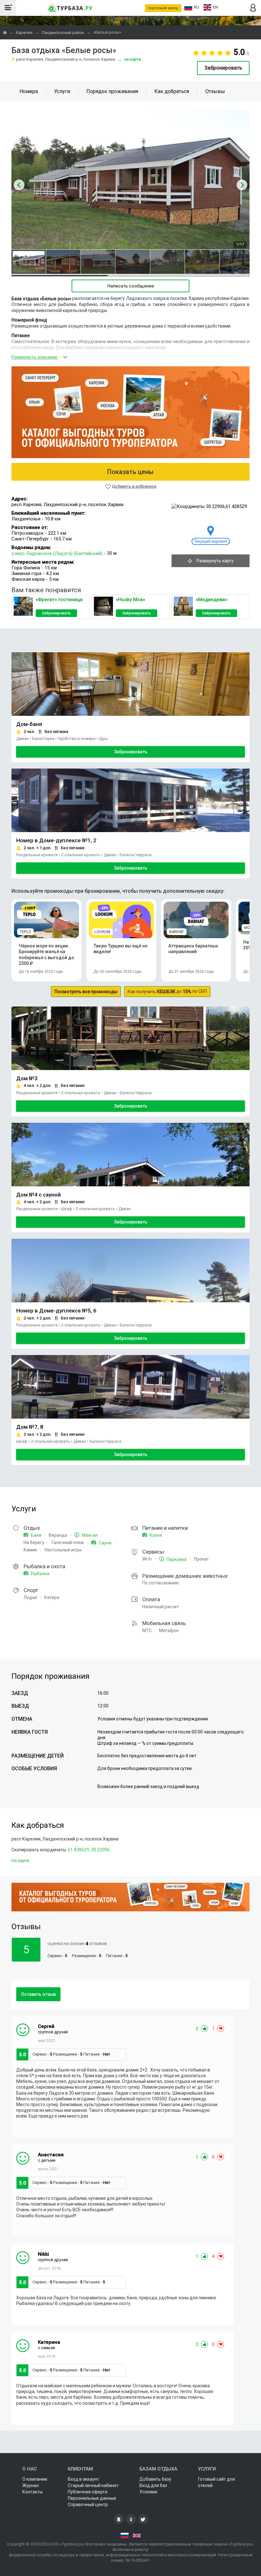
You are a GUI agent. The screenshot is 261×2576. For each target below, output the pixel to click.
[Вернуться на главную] (70, 8)
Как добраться (172, 91)
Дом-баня (29, 724)
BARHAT (177, 932)
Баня (36, 1535)
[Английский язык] (137, 2535)
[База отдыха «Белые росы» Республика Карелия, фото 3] (98, 262)
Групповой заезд (163, 8)
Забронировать (223, 68)
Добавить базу (155, 2479)
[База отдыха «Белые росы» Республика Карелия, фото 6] (202, 262)
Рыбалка (40, 1574)
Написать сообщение (131, 286)
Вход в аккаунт (84, 2479)
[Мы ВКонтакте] (119, 2519)
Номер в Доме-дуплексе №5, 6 (56, 1311)
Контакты (32, 2492)
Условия (148, 2492)
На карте (129, 59)
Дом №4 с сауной (39, 1195)
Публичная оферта (88, 2492)
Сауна (105, 1543)
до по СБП (167, 991)
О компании (35, 2479)
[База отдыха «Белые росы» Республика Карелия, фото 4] (133, 262)
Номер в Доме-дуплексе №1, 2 (56, 840)
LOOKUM (102, 932)
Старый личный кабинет (93, 2485)
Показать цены (130, 472)
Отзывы (215, 91)
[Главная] (5, 33)
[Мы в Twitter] (143, 2519)
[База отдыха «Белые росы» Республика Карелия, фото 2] (63, 262)
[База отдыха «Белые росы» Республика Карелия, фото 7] (237, 262)
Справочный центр (88, 2505)
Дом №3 (27, 1078)
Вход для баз (153, 2485)
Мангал (89, 1535)
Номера (29, 91)
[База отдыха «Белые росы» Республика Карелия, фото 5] (167, 262)
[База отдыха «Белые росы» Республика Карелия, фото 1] (29, 262)
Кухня (155, 1535)
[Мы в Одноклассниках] (131, 2519)
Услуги (62, 91)
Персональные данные (92, 2498)
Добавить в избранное (134, 486)
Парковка (176, 1559)
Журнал (31, 2485)
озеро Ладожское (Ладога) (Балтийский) (57, 553)
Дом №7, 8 (30, 1427)
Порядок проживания (112, 91)
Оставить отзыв (38, 1994)
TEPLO (25, 932)
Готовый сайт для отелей (216, 2482)
